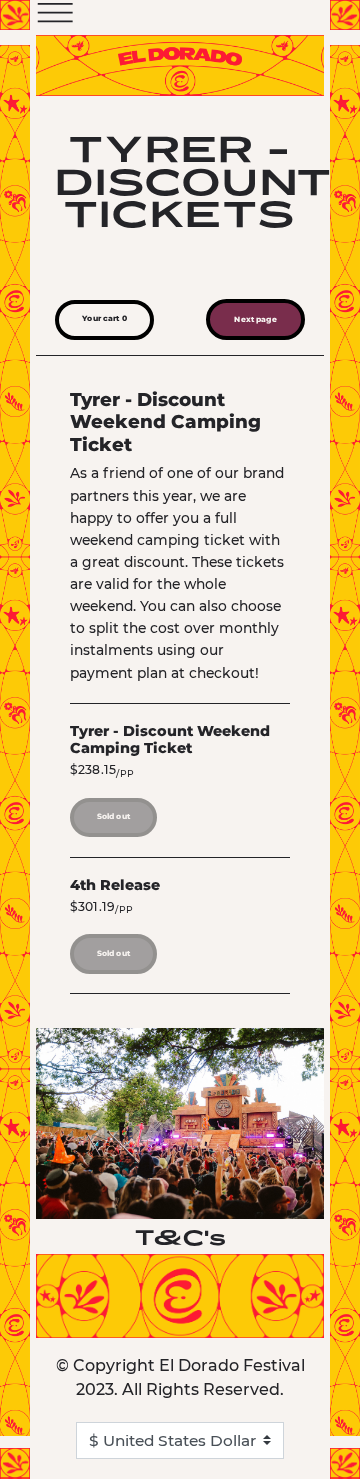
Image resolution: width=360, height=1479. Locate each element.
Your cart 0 (104, 318)
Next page (255, 319)
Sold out (113, 816)
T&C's (180, 1237)
